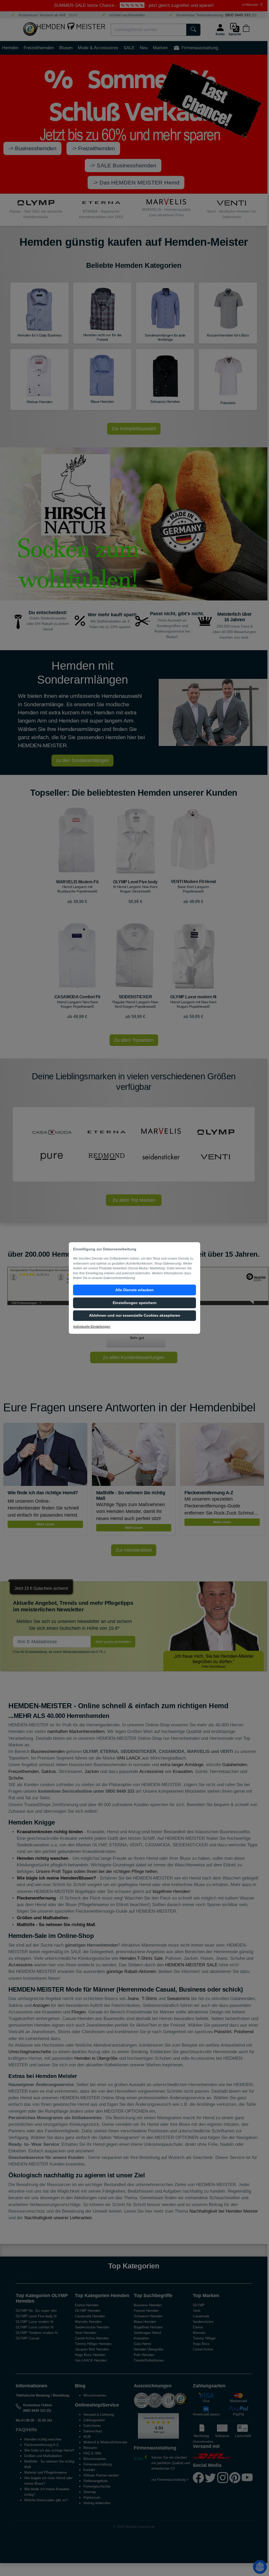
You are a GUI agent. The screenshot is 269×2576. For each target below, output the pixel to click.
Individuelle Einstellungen (92, 1327)
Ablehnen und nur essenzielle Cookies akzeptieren (135, 1315)
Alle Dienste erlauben (134, 1290)
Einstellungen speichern (135, 1303)
